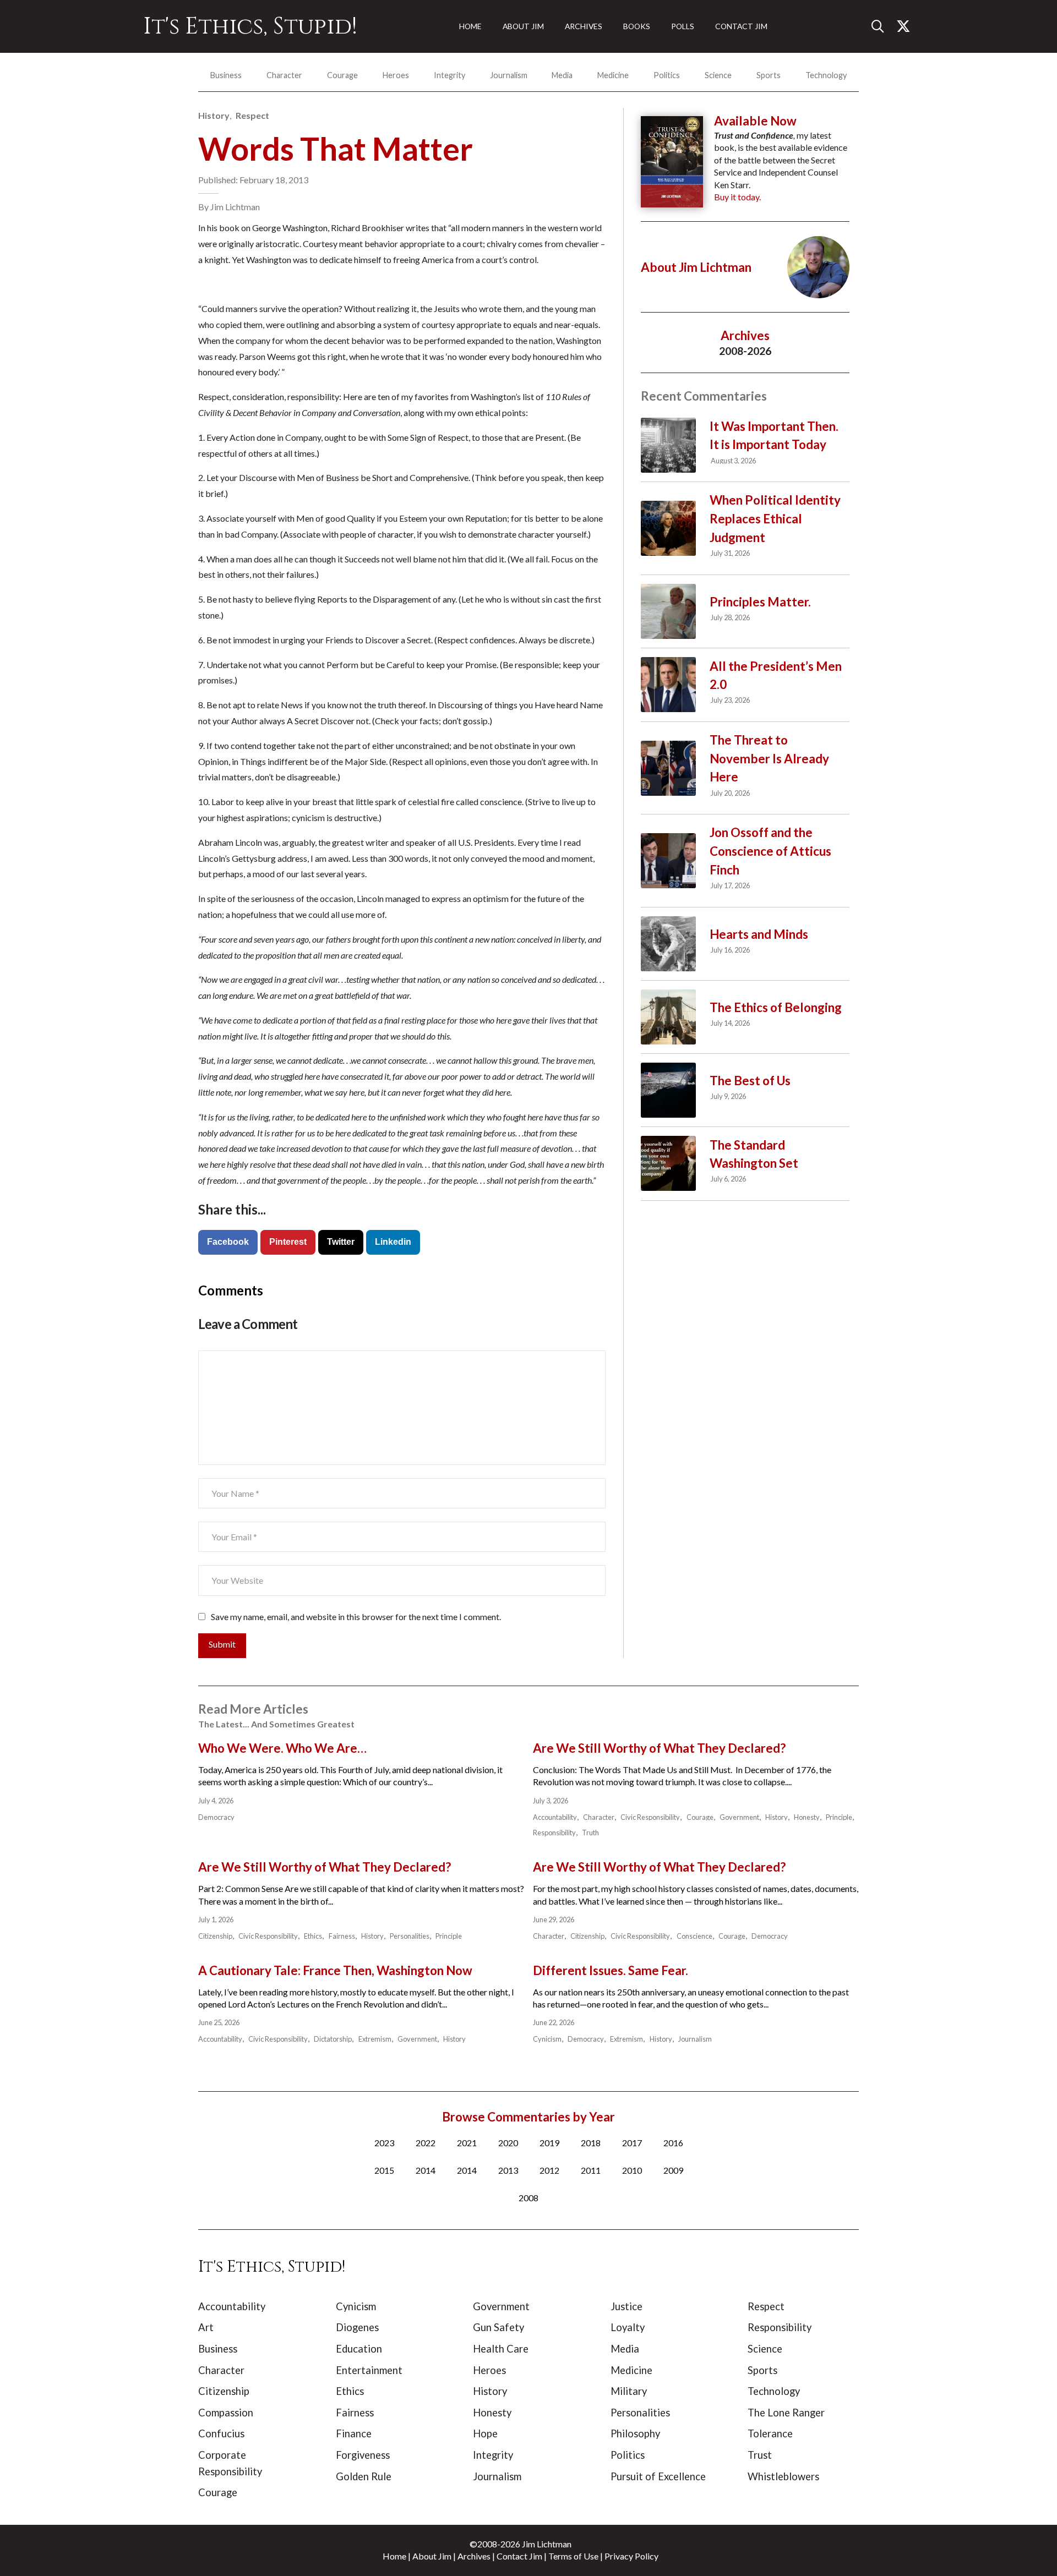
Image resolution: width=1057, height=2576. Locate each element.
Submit (222, 1644)
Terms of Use (573, 2556)
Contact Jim (519, 2556)
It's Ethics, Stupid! (250, 26)
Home (394, 2556)
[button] (882, 26)
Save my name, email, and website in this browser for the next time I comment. (356, 1617)
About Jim (432, 2556)
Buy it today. (737, 197)
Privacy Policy (631, 2556)
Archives (474, 2556)
